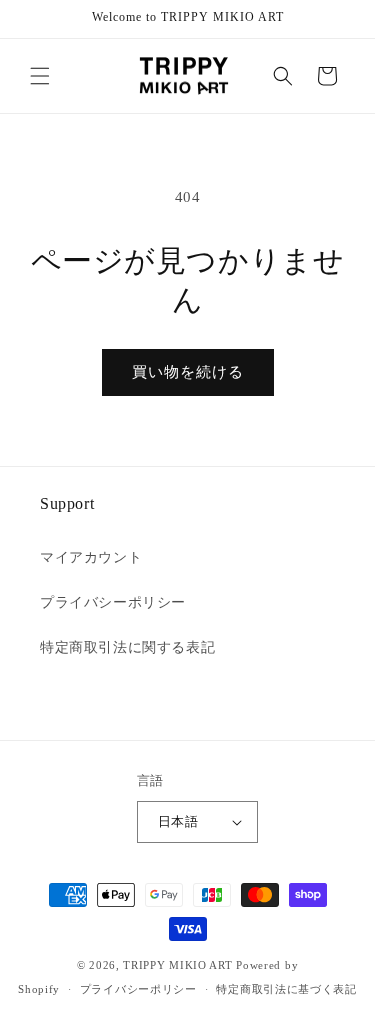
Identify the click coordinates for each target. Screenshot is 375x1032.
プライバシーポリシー (113, 602)
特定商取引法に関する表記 (127, 647)
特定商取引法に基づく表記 (286, 989)
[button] (40, 76)
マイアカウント (91, 557)
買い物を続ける (188, 372)
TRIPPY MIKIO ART (177, 965)
